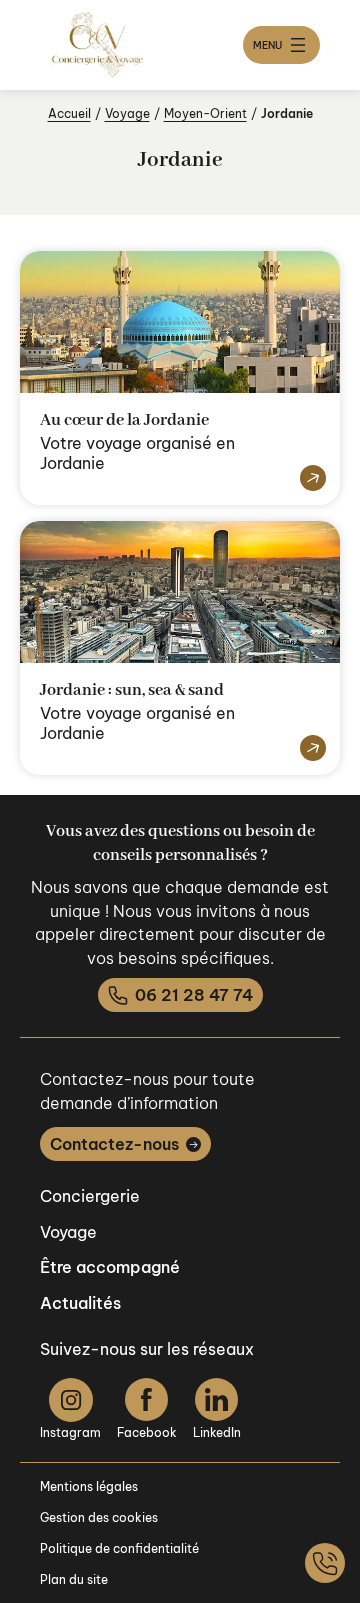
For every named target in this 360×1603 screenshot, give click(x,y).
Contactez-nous (114, 1144)
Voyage (127, 113)
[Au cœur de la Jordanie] (309, 479)
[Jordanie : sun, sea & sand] (309, 749)
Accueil (69, 113)
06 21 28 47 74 (194, 995)
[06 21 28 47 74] (325, 1563)
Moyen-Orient (205, 113)
